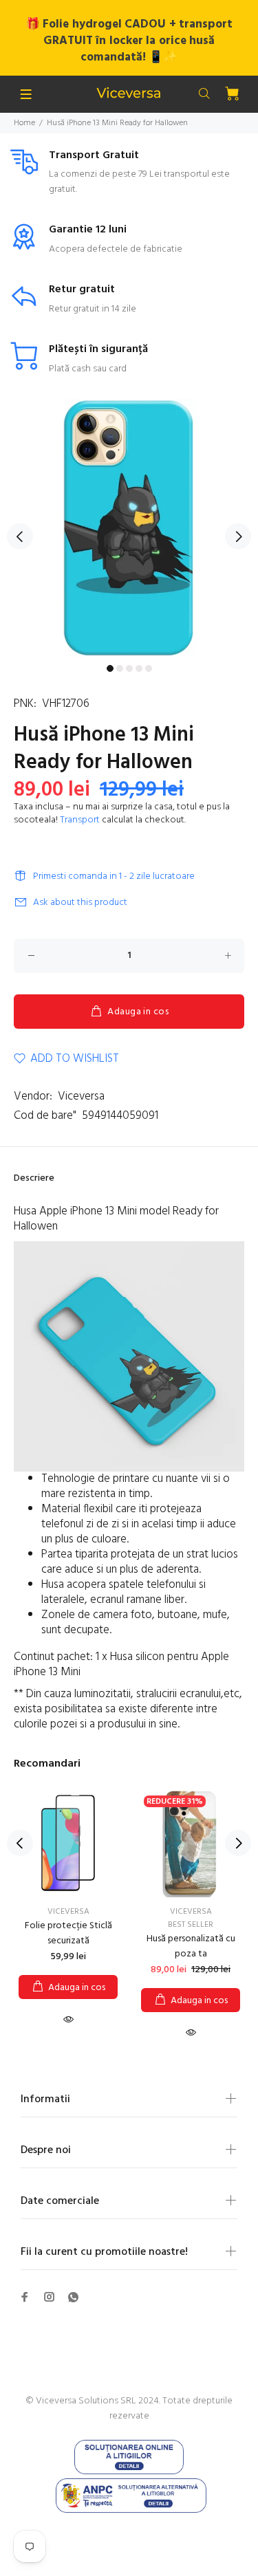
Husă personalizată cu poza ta (191, 1946)
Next (238, 536)
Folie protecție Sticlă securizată (68, 1933)
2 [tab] (120, 668)
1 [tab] (110, 668)
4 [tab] (139, 668)
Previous (20, 536)
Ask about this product (80, 903)
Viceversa (81, 1096)
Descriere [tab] (34, 1178)
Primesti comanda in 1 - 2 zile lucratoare (114, 876)
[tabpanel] (129, 528)
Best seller (191, 1925)
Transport (80, 820)
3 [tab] (129, 668)
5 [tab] (149, 668)
